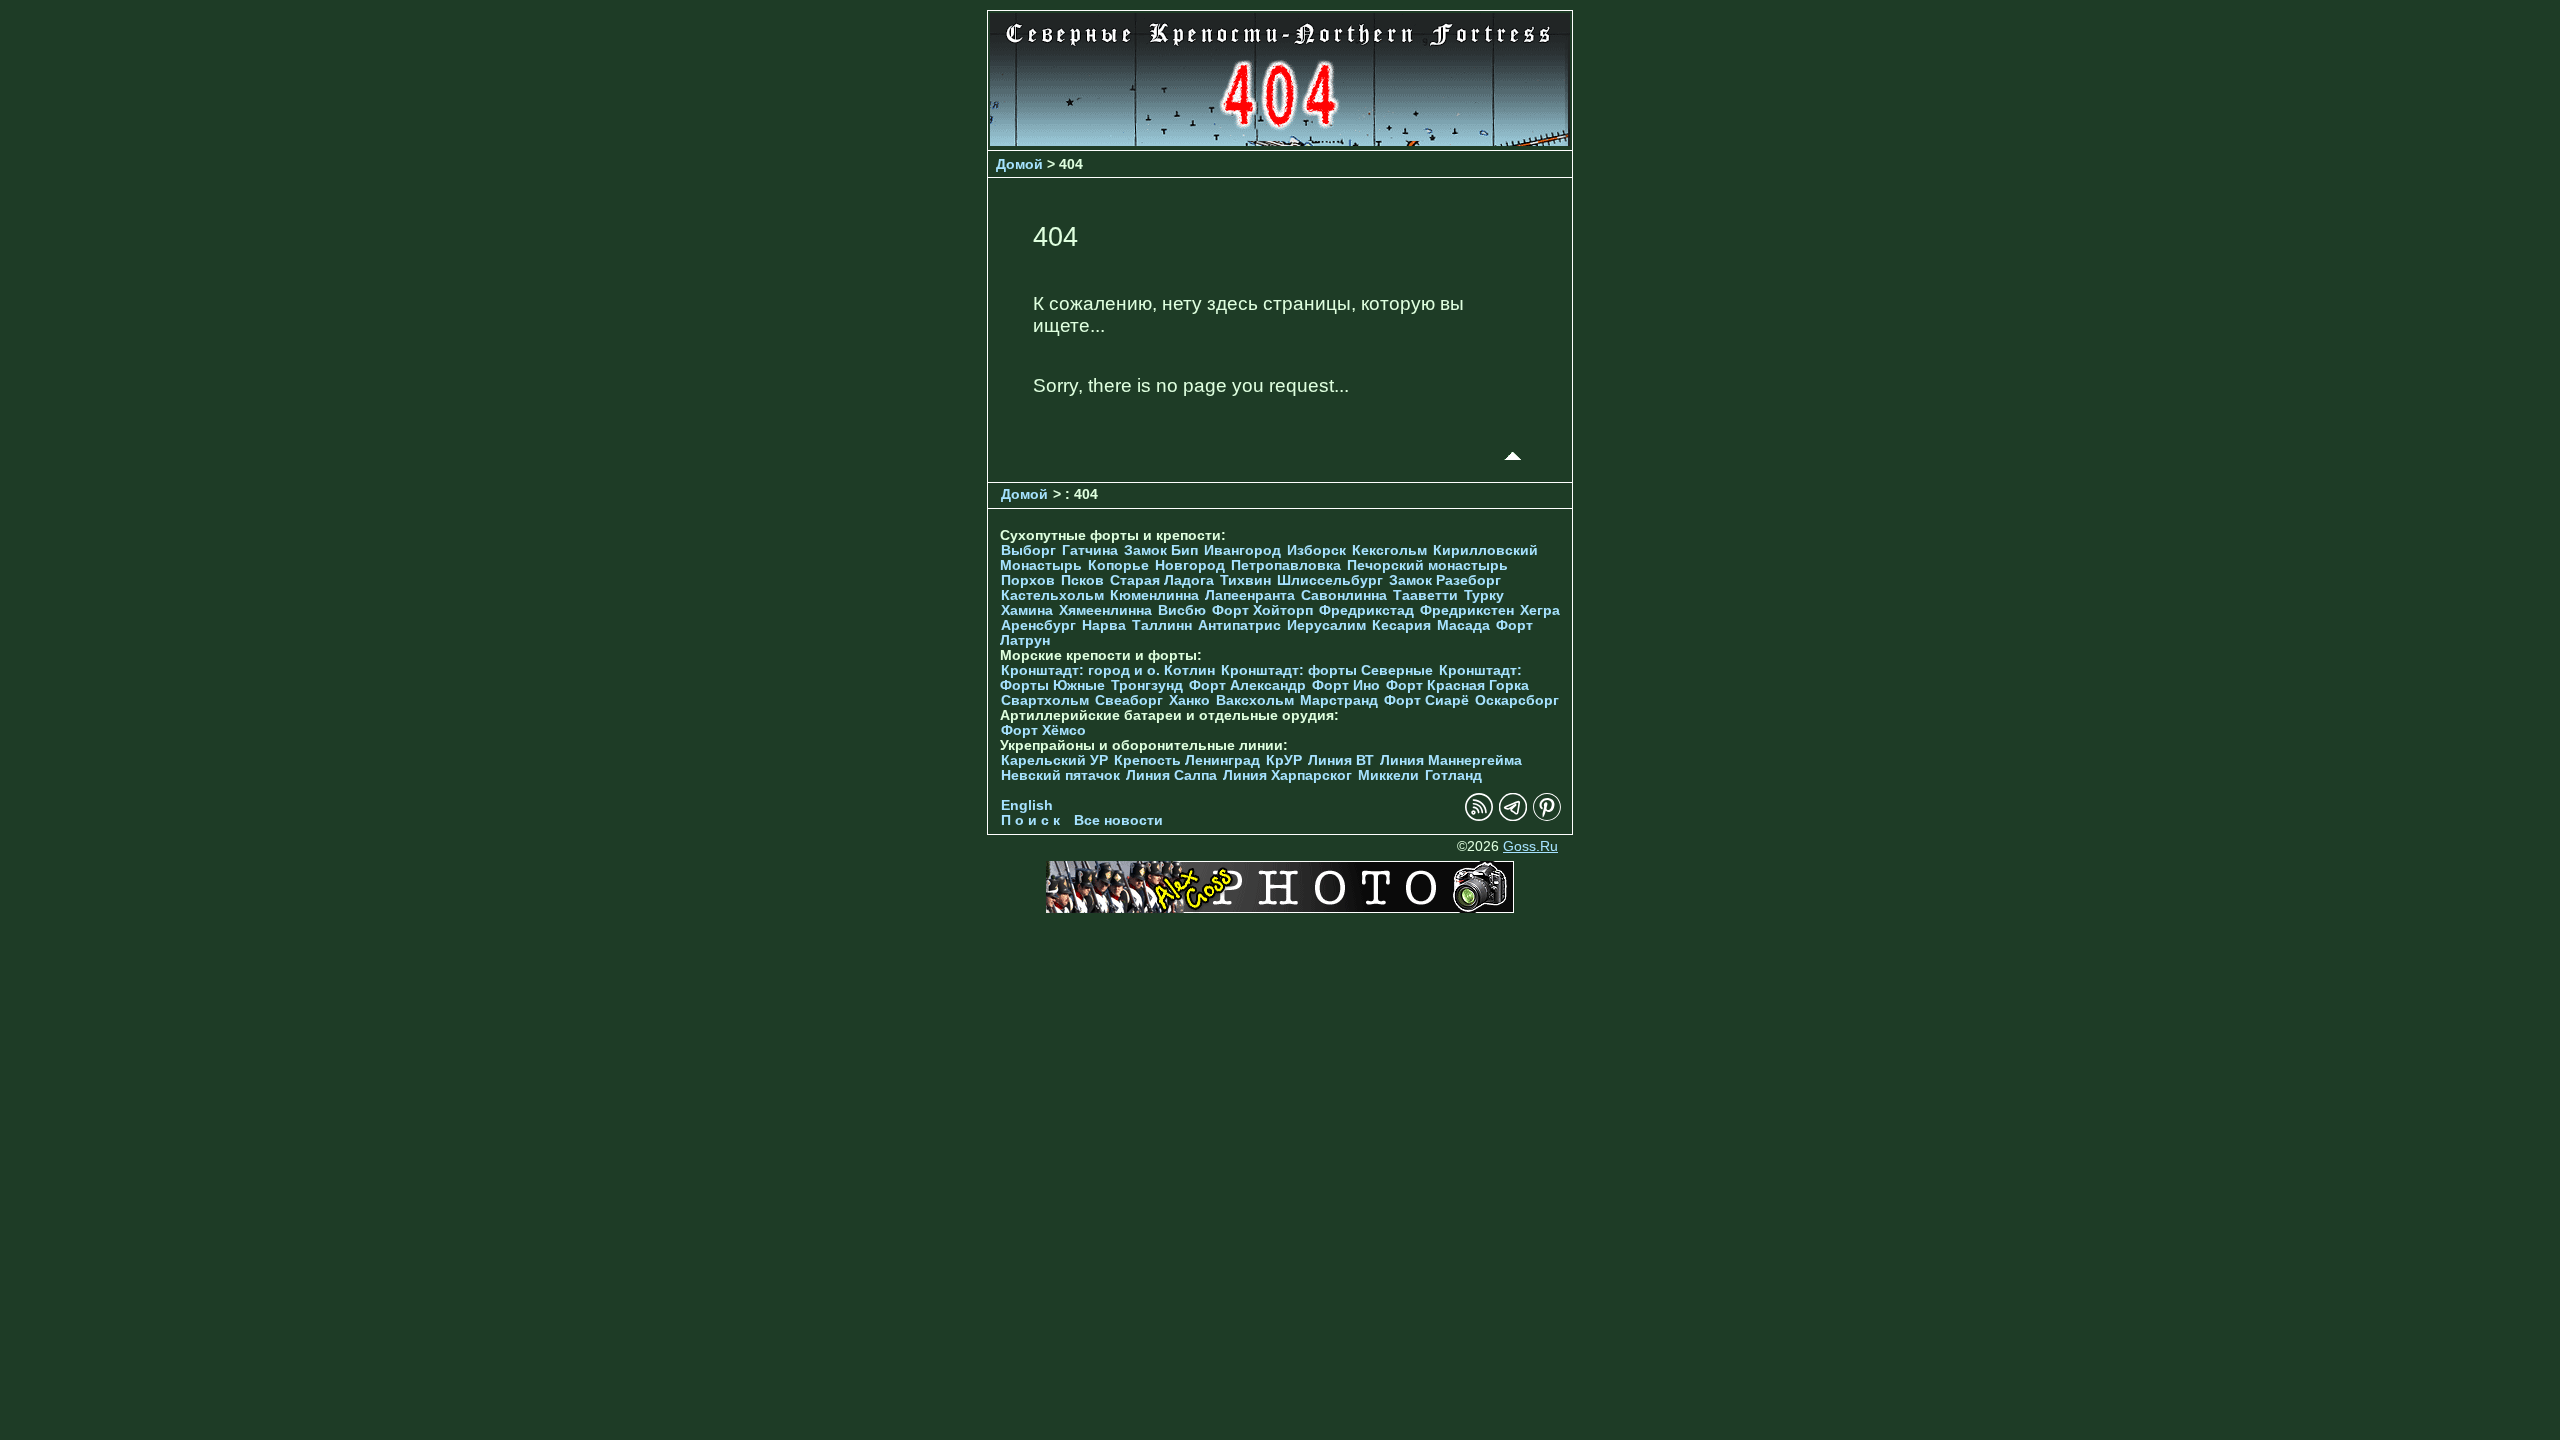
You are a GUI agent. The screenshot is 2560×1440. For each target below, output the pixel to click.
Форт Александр (1247, 685)
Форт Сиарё (1426, 700)
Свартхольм (1045, 700)
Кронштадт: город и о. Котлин (1108, 670)
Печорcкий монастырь (1427, 565)
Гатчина (1090, 550)
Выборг (1028, 550)
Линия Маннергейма (1451, 760)
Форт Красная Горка (1457, 685)
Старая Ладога (1162, 580)
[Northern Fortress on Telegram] (1513, 816)
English (1027, 805)
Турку (1484, 595)
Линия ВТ (1341, 760)
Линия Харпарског (1287, 775)
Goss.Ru (1530, 846)
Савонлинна (1344, 595)
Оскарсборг (1517, 700)
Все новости (1118, 820)
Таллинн (1162, 625)
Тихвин (1245, 580)
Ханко (1189, 700)
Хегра (1540, 610)
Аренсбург (1038, 625)
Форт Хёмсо (1043, 730)
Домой (1019, 164)
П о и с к (1030, 820)
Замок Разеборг (1445, 580)
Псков (1082, 580)
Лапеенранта (1250, 595)
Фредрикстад (1366, 610)
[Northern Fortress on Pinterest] (1547, 816)
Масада (1463, 625)
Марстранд (1339, 700)
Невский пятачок (1060, 775)
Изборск (1316, 550)
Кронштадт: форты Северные (1327, 670)
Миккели (1388, 775)
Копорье (1118, 565)
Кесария (1401, 625)
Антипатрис (1239, 625)
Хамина (1027, 610)
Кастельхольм (1052, 595)
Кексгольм (1389, 550)
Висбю (1182, 610)
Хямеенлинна (1105, 610)
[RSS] (1479, 816)
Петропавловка (1286, 565)
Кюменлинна (1154, 595)
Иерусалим (1326, 625)
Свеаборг (1129, 700)
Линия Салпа (1171, 775)
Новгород (1190, 565)
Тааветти (1425, 595)
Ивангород (1242, 550)
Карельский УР (1054, 760)
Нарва (1104, 625)
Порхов (1028, 580)
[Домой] (1280, 140)
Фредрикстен (1467, 610)
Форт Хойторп (1262, 610)
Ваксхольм (1255, 700)
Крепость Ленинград (1187, 760)
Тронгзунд (1147, 685)
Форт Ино (1346, 685)
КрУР (1284, 760)
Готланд (1453, 775)
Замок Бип (1161, 550)
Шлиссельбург (1330, 580)
